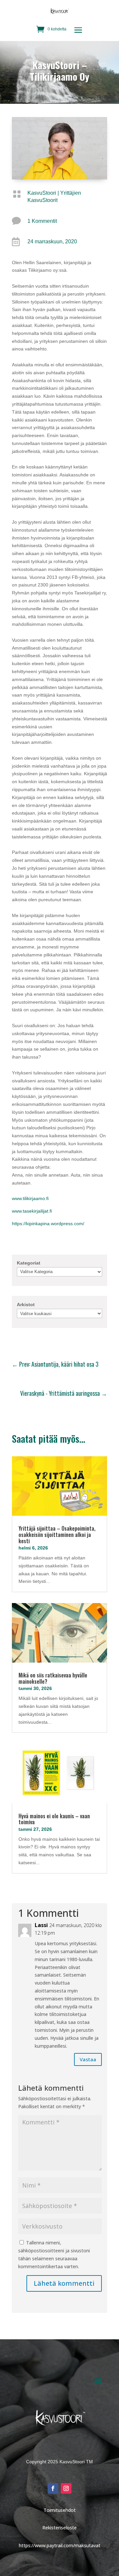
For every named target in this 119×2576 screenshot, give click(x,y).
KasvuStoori (42, 193)
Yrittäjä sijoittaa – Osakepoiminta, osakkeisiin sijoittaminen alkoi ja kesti (57, 1534)
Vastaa (88, 2059)
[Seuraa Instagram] (66, 2488)
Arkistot (26, 1305)
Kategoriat (29, 1263)
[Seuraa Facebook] (53, 2488)
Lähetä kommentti (64, 2283)
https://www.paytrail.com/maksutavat (60, 2545)
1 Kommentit (42, 221)
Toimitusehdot (60, 2510)
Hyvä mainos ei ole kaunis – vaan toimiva (54, 1819)
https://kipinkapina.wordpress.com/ (48, 1224)
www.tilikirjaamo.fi (30, 1198)
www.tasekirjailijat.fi (32, 1211)
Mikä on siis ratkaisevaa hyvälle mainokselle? (53, 1678)
